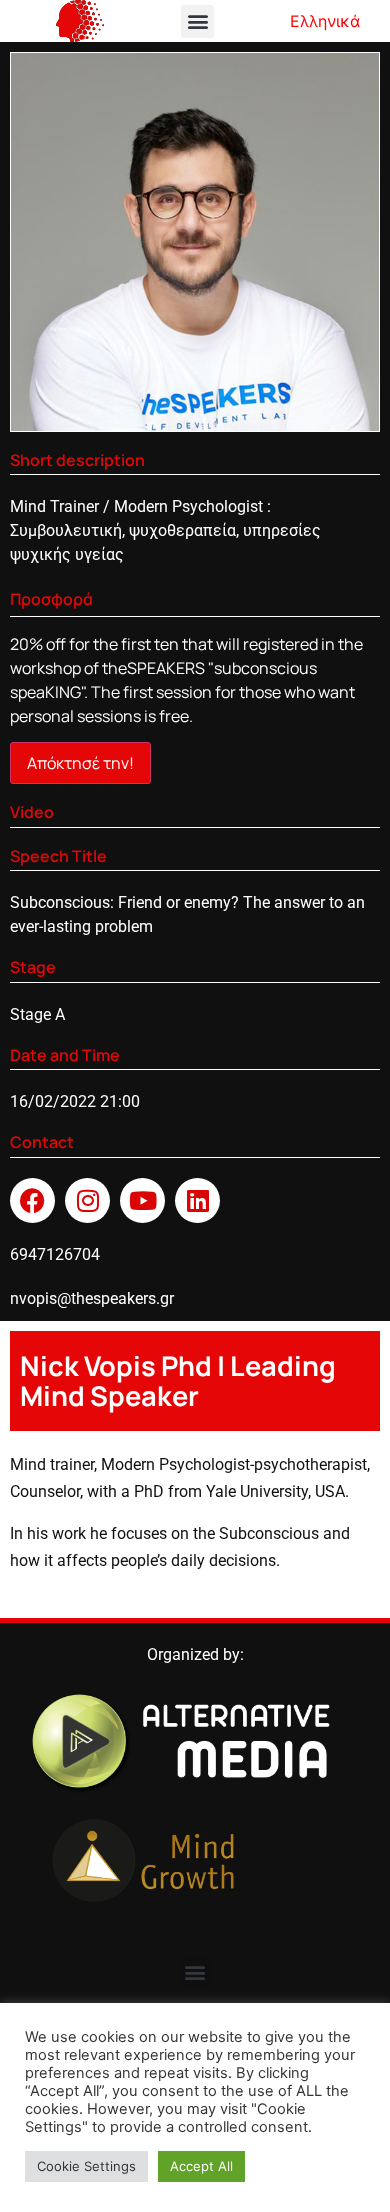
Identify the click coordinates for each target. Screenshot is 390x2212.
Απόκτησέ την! (80, 763)
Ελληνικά (325, 21)
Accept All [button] (201, 2166)
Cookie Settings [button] (86, 2166)
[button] (197, 21)
